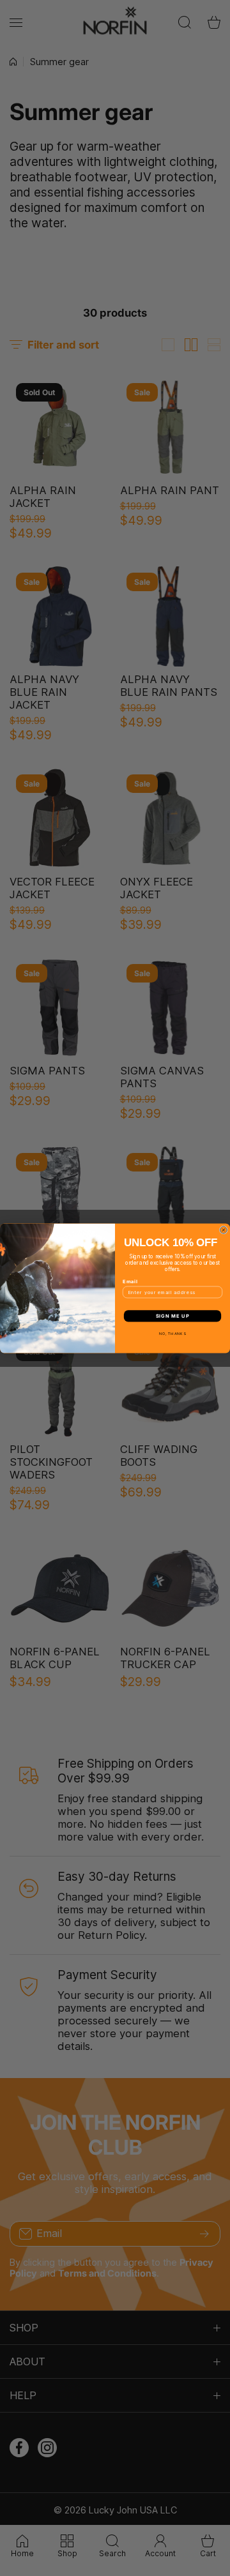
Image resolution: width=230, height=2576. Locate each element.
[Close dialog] (223, 1230)
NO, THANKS (173, 1333)
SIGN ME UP (172, 1315)
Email (130, 1281)
